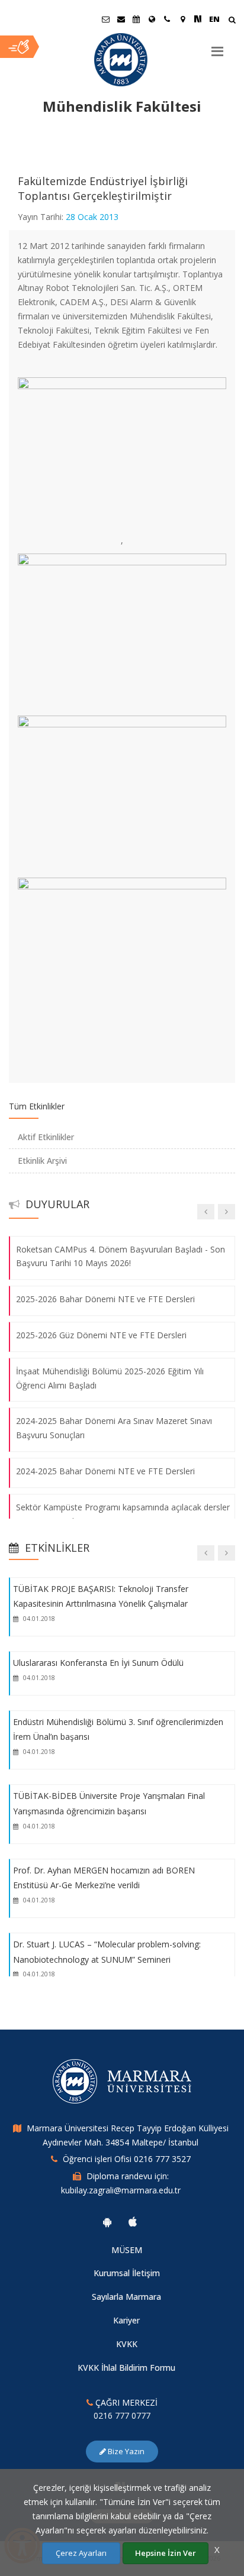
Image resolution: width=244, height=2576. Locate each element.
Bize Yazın (125, 2451)
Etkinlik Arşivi (42, 1161)
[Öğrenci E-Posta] (105, 19)
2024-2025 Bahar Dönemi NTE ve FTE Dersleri (105, 1471)
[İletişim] (167, 19)
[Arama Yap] (232, 21)
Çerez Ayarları (81, 2553)
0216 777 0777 (122, 2415)
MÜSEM (127, 2250)
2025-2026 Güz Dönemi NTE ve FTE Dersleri (101, 1335)
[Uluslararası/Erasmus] (152, 19)
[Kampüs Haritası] (182, 19)
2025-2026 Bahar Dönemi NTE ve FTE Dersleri (105, 1299)
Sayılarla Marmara (126, 2297)
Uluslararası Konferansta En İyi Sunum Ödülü (98, 1663)
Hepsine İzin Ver (166, 2553)
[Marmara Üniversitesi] (122, 60)
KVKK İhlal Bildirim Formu (126, 2368)
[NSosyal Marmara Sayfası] (198, 19)
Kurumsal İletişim (127, 2273)
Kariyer (126, 2320)
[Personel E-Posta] (121, 19)
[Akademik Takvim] (136, 19)
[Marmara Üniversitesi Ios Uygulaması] (133, 2222)
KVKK (127, 2344)
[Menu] (217, 47)
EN (214, 19)
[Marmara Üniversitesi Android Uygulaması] (107, 2222)
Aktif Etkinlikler (46, 1137)
